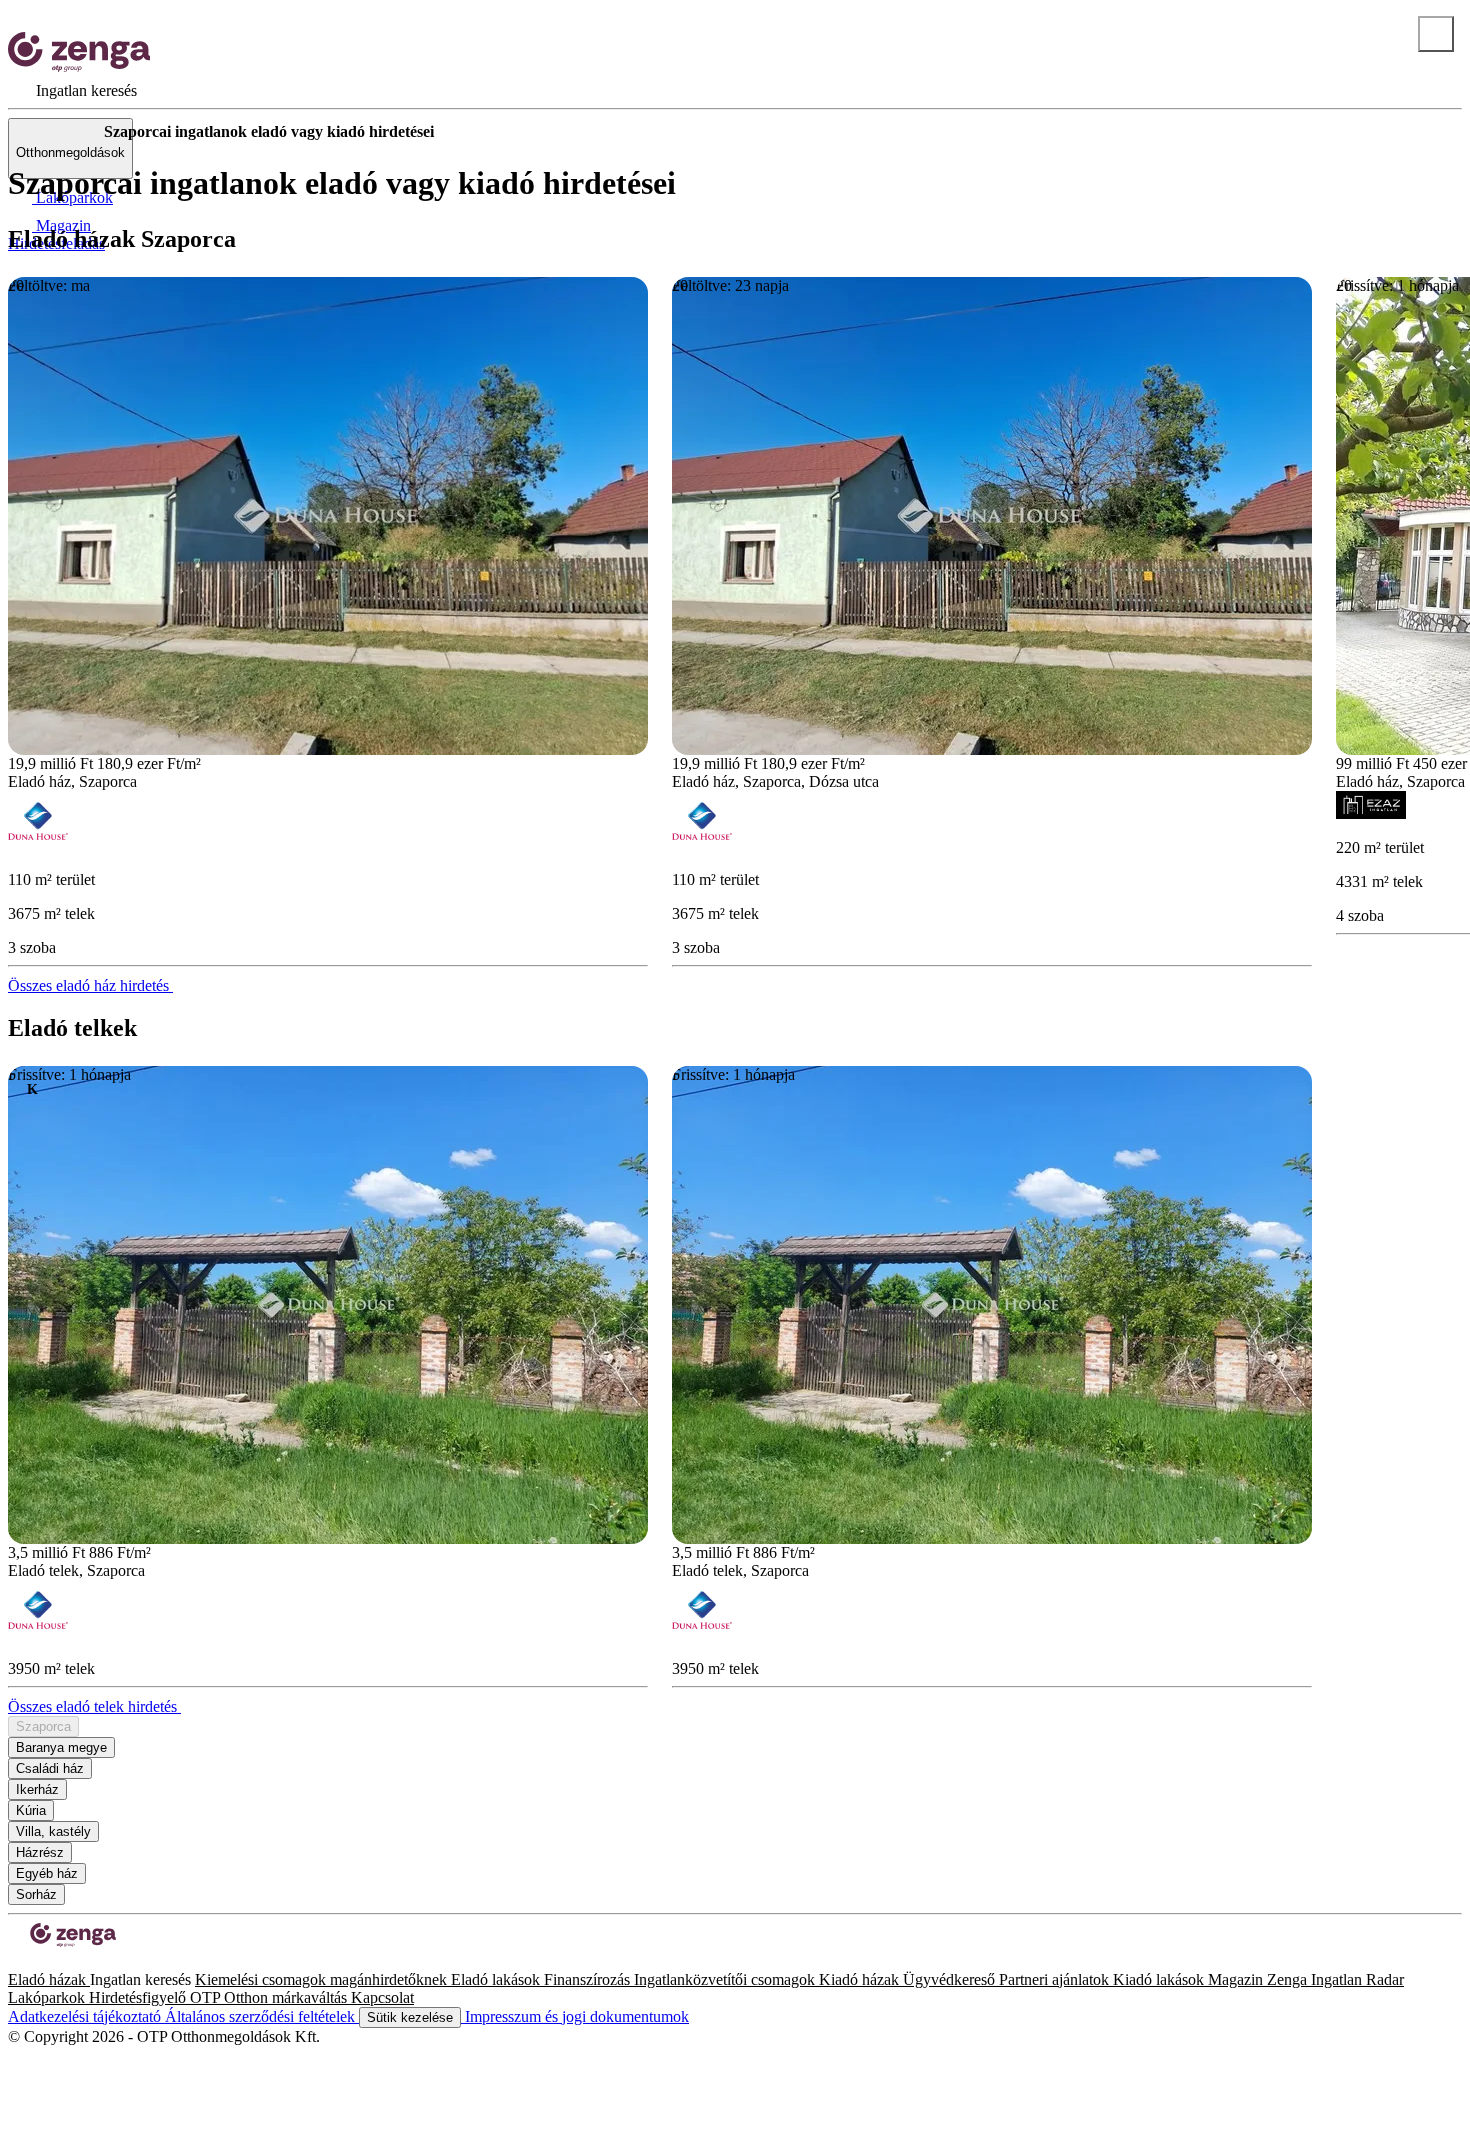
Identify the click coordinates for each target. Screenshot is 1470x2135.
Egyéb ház (47, 1873)
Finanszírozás (589, 1979)
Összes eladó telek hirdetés (94, 1706)
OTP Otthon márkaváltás (270, 1997)
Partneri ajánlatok (1056, 1979)
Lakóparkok (48, 1997)
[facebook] (16, 1961)
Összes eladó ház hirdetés (90, 985)
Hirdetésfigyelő (139, 1997)
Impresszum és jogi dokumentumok (575, 2016)
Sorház (36, 1894)
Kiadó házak (861, 1979)
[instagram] (32, 1961)
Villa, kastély (53, 1831)
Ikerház (37, 1789)
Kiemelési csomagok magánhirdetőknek (323, 1979)
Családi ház (50, 1768)
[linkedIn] (48, 1961)
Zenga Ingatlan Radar (1335, 1979)
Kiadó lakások (1160, 1979)
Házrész (40, 1852)
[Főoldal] (60, 132)
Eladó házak (49, 1979)
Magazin (1237, 1979)
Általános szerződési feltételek (262, 2016)
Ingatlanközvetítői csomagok (726, 1979)
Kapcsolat (382, 1997)
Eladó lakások (497, 1979)
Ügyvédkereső (951, 1979)
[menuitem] (72, 90)
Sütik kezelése (410, 2017)
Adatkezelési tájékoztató (86, 2016)
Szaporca (43, 1726)
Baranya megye (61, 1747)
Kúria (31, 1810)
